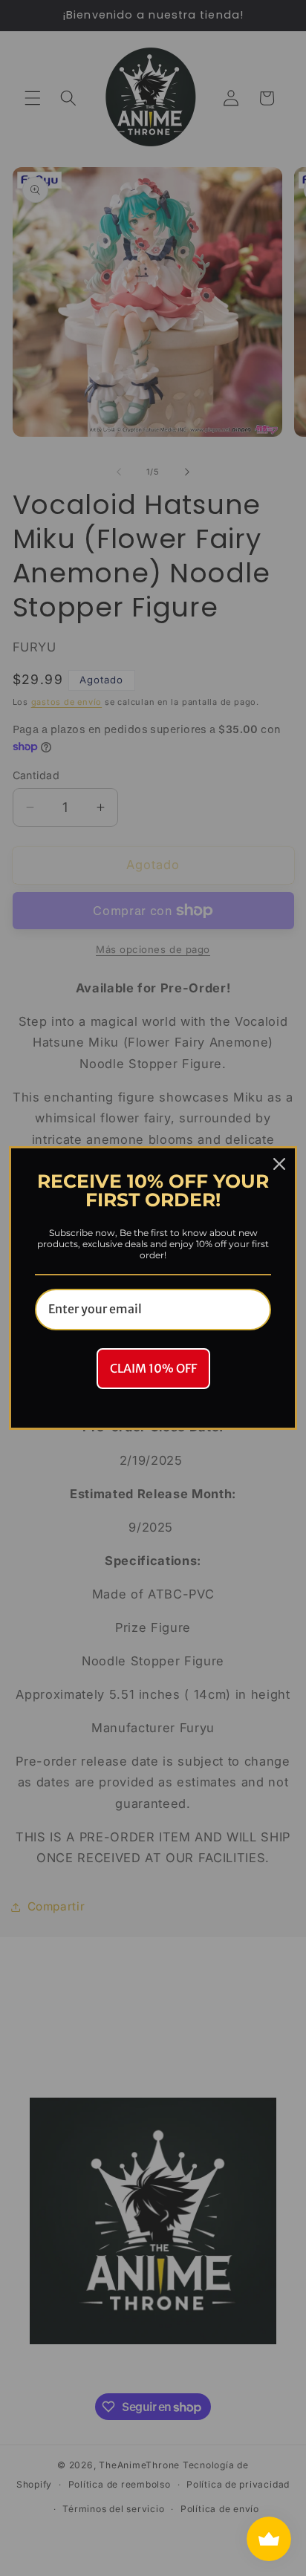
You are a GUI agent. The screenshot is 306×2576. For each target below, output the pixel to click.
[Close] (279, 1164)
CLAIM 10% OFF (153, 1368)
